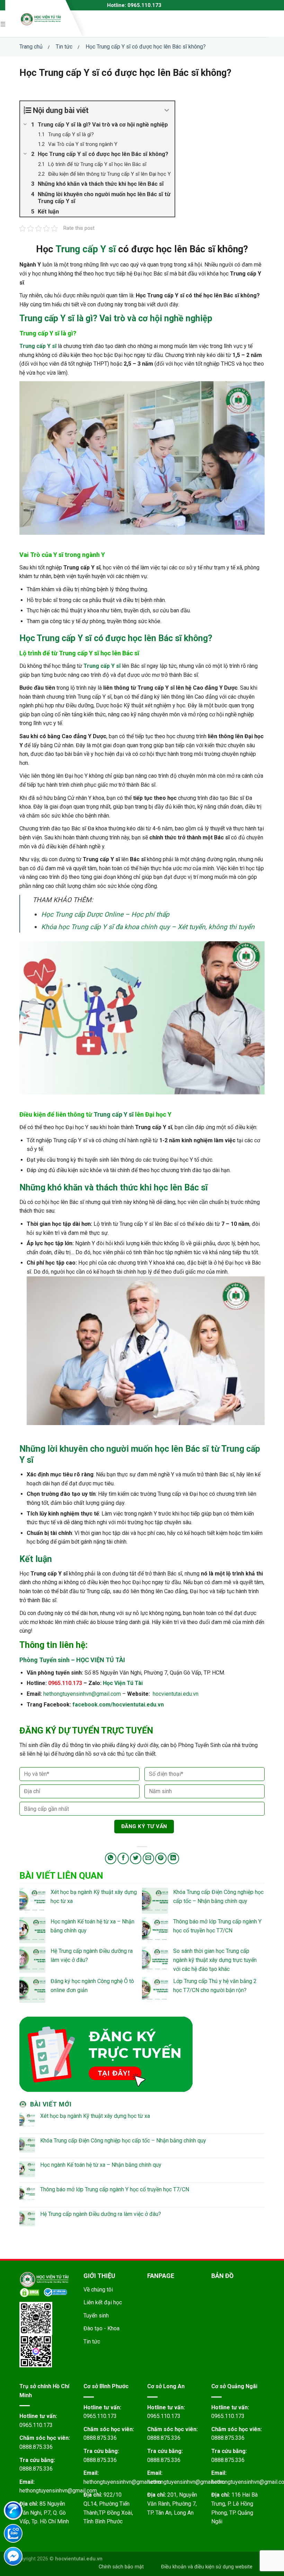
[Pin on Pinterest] (161, 1858)
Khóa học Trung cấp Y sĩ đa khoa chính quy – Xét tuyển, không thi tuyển (148, 927)
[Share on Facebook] (123, 1858)
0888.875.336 (36, 2447)
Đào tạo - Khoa (101, 2328)
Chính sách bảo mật (121, 2567)
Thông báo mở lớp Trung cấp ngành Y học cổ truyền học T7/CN (115, 2189)
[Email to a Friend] (148, 1858)
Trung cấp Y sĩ (86, 249)
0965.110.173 (36, 2425)
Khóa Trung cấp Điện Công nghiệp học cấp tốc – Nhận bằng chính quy (123, 2141)
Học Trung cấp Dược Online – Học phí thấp (105, 914)
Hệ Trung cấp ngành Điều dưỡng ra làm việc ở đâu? (101, 2214)
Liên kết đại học (103, 2302)
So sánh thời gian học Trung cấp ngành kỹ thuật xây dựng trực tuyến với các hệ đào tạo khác (215, 1960)
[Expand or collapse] (167, 110)
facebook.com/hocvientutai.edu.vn (118, 1705)
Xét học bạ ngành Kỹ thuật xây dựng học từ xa (95, 2116)
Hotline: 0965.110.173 (134, 5)
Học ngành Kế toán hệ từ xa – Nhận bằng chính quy (101, 2165)
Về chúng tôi (98, 2290)
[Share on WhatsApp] (111, 1858)
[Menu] (4, 24)
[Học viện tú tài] (41, 19)
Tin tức (92, 2342)
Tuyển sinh (96, 2316)
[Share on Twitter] (136, 1858)
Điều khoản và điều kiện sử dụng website (207, 2567)
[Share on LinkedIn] (173, 1858)
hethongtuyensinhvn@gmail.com (82, 1694)
